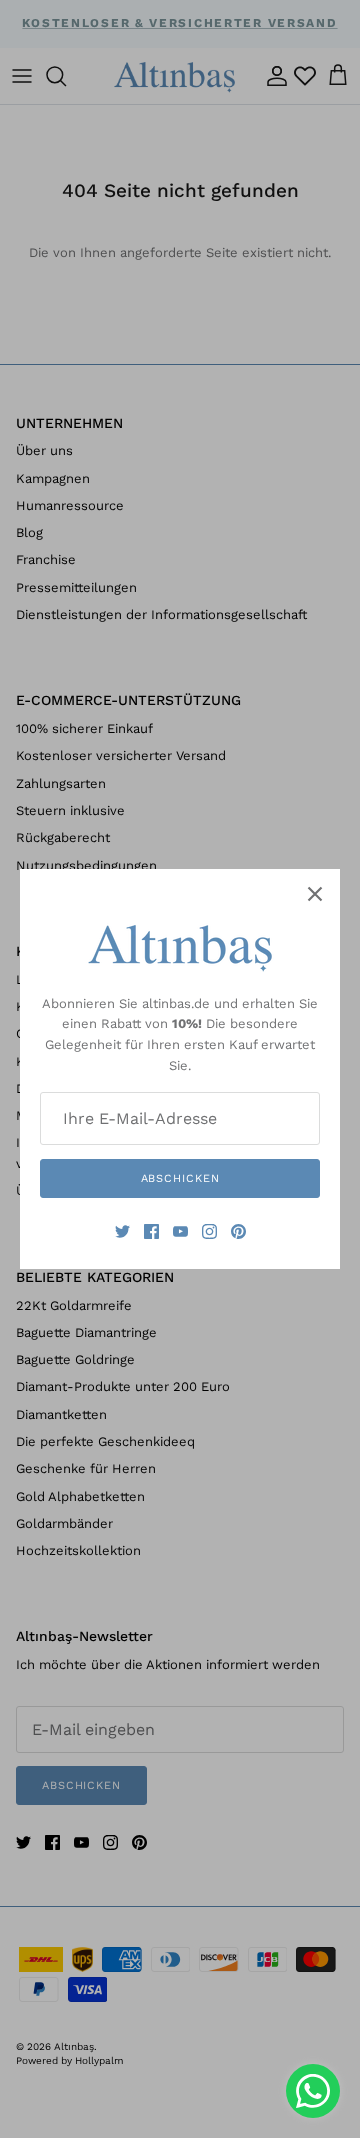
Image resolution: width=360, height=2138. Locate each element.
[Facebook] (151, 1231)
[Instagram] (209, 1231)
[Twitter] (122, 1231)
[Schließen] (315, 894)
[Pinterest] (238, 1231)
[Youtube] (180, 1231)
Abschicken (180, 1178)
